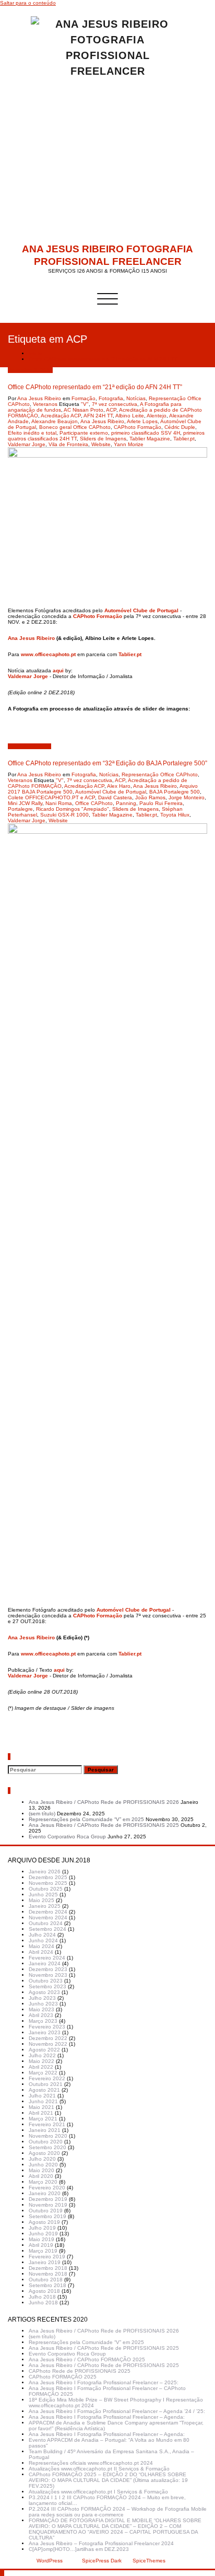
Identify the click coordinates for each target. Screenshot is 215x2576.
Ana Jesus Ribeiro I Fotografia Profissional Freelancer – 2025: (104, 2382)
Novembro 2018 (48, 2274)
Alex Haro (119, 786)
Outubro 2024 (46, 1923)
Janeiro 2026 (45, 1872)
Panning (126, 803)
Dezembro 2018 (48, 2268)
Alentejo (157, 416)
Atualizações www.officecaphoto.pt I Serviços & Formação (98, 2492)
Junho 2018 (43, 2303)
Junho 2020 (43, 2165)
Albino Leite (130, 416)
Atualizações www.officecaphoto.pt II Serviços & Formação (99, 2469)
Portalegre (20, 809)
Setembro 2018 (47, 2285)
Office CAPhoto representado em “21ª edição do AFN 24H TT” (104, 359)
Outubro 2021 (46, 2084)
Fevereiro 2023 (47, 2027)
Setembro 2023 (47, 1986)
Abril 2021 (41, 2113)
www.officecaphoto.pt (48, 654)
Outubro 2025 (46, 1889)
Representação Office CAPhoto (160, 774)
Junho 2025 (43, 1895)
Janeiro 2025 (45, 1906)
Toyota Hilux (175, 815)
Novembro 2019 (48, 2205)
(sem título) (42, 1814)
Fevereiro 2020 (47, 2188)
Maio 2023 (41, 2009)
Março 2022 (43, 2073)
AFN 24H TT (98, 416)
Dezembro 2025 (48, 1877)
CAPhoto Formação (138, 427)
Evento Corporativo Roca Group (67, 1837)
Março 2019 (43, 2251)
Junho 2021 (43, 2101)
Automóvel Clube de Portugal (141, 610)
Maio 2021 (41, 2107)
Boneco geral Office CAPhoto (75, 427)
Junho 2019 (43, 2234)
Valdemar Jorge (27, 444)
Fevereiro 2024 (47, 1958)
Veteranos (45, 404)
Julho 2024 (42, 1935)
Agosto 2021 (44, 2090)
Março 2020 (43, 2182)
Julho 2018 (42, 2297)
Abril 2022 (41, 2067)
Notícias (136, 398)
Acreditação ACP (61, 416)
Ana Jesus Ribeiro (39, 398)
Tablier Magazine (150, 439)
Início (35, 353)
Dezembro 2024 (48, 1912)
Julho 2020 (42, 2159)
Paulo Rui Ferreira (161, 803)
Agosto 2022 (44, 2050)
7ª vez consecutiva (115, 404)
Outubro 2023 (46, 1981)
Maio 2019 (41, 2239)
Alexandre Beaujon (55, 421)
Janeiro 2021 (45, 2130)
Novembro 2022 (48, 2044)
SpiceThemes (148, 2561)
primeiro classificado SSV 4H (146, 433)
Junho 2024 (43, 1940)
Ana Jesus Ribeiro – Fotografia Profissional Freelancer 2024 (101, 2543)
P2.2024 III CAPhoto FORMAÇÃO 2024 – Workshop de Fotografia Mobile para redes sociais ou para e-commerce (118, 2512)
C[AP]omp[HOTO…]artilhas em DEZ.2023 (79, 2549)
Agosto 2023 (44, 1992)
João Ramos (150, 797)
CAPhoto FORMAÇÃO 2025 (63, 2377)
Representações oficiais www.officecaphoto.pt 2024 (91, 2463)
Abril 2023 (41, 2015)
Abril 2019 (41, 2245)
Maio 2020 (41, 2170)
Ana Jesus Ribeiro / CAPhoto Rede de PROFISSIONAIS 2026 (104, 1802)
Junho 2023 (43, 2004)
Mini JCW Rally (25, 803)
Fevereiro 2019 (47, 2257)
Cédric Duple (180, 427)
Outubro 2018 (46, 2280)
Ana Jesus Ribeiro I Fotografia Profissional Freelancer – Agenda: (107, 2417)
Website (101, 444)
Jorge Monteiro (187, 797)
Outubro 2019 (46, 2211)
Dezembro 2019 (48, 2199)
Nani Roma (59, 803)
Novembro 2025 (48, 1883)
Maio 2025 (41, 1900)
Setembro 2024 (47, 1929)
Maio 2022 (41, 2061)
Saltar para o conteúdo (28, 3)
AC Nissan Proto (83, 410)
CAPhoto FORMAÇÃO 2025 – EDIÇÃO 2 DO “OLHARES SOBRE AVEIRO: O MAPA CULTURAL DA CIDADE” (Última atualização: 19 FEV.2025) (108, 2480)
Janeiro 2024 (45, 1963)
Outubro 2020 (46, 2142)
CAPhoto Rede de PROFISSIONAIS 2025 (80, 2371)
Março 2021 (43, 2119)
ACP (111, 410)
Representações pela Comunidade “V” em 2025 (86, 1819)
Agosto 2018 (44, 2291)
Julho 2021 (42, 2096)
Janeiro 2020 (45, 2193)
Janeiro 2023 (45, 2032)
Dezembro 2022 (48, 2038)
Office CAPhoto (94, 803)
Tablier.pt (184, 439)
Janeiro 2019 (45, 2262)
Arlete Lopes (142, 421)
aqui (58, 671)
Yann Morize (129, 444)
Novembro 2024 (48, 1918)
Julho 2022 (42, 2055)
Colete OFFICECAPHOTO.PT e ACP (51, 797)
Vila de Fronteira (68, 444)
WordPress (50, 2561)
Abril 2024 (41, 1952)
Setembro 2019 (47, 2216)
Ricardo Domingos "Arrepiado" (73, 809)
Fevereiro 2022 (47, 2078)
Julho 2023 (42, 1998)
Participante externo (84, 433)
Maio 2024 (41, 1946)
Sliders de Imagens (103, 439)
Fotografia (111, 398)
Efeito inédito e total (32, 433)
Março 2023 (43, 2021)
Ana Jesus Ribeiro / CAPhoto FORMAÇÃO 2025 (87, 2359)
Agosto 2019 (44, 2222)
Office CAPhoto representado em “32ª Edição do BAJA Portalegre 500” (107, 763)
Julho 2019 (42, 2228)
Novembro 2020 (48, 2136)
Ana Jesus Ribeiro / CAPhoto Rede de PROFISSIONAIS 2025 (104, 1825)
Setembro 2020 (47, 2147)
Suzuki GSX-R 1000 (64, 815)
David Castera (115, 797)
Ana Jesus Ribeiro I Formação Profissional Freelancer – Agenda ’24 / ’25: (117, 2411)
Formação (83, 398)
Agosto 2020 (44, 2153)
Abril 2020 (41, 2176)
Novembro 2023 (48, 1975)
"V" (85, 404)
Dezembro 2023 (48, 1969)
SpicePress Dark (102, 2561)
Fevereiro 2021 (47, 2124)
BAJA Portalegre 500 (175, 792)
